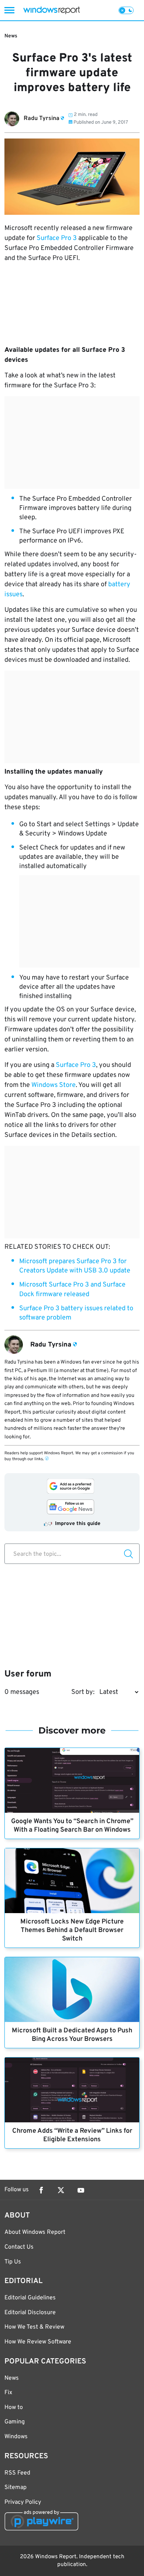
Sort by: (83, 1692)
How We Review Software (38, 2342)
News (11, 36)
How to (14, 2408)
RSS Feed (17, 2473)
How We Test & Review (34, 2327)
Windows (16, 2437)
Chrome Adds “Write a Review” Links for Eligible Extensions (72, 2135)
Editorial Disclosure (30, 2313)
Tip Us (13, 2262)
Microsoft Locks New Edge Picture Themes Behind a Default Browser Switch (72, 1930)
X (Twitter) (61, 2190)
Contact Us (19, 2247)
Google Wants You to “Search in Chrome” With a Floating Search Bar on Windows (72, 1826)
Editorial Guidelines (30, 2298)
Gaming (15, 2422)
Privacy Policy (23, 2502)
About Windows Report (35, 2232)
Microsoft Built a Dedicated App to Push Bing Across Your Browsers (72, 2035)
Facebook (41, 2190)
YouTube (81, 2190)
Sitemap (16, 2487)
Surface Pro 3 (57, 238)
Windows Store (54, 1085)
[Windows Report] (52, 10)
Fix (8, 2393)
